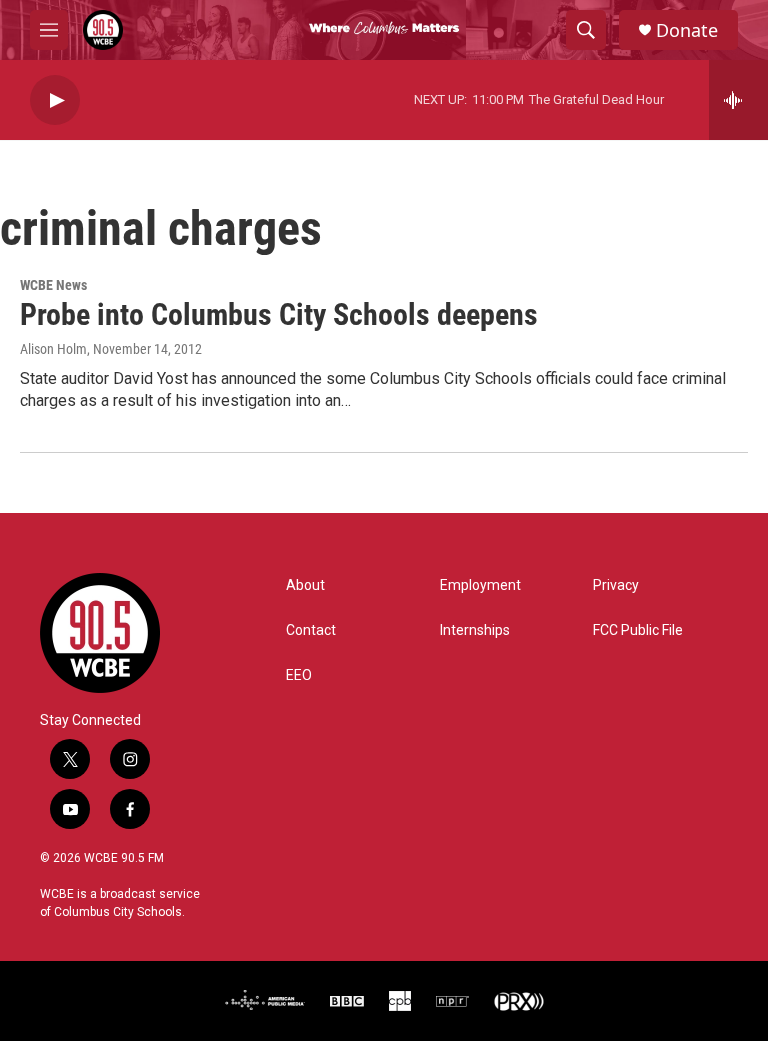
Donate (687, 30)
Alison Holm (53, 349)
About (305, 585)
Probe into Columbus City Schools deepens (279, 314)
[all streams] (738, 100)
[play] (55, 100)
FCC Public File (638, 630)
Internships (475, 630)
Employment (480, 585)
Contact (311, 630)
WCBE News (53, 285)
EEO (299, 675)
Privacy (616, 585)
